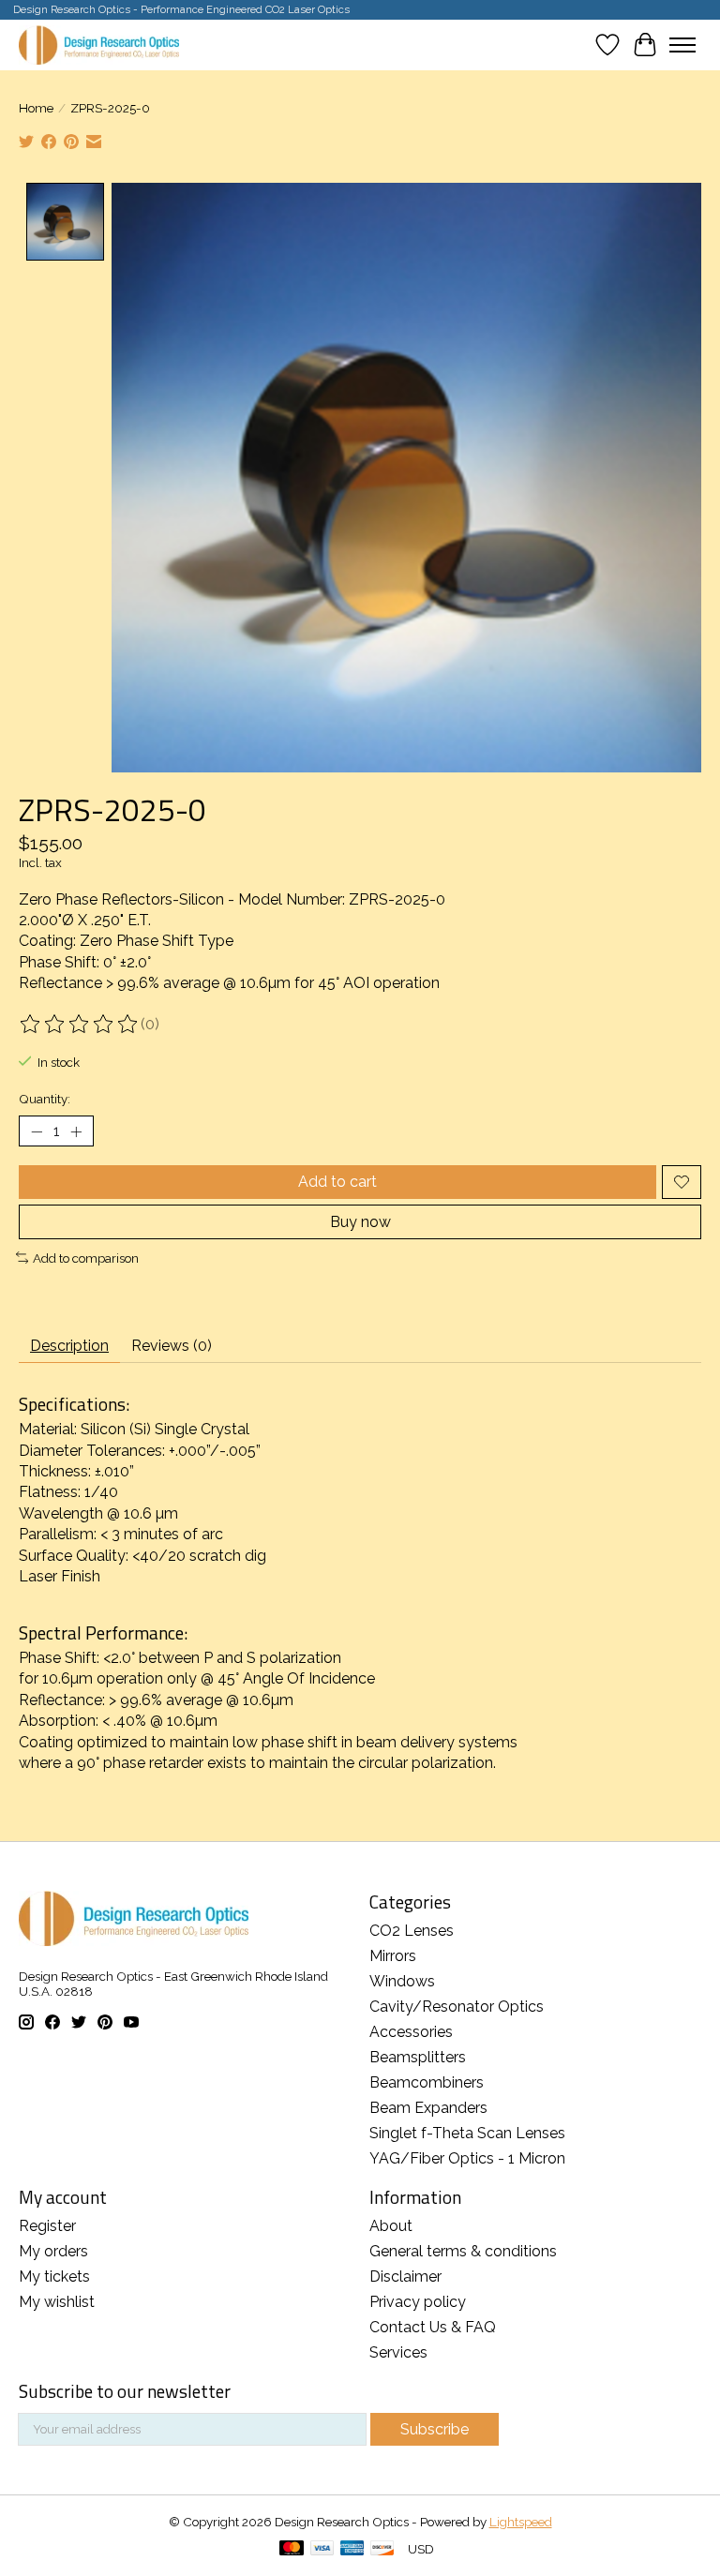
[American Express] (352, 2549)
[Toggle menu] (682, 45)
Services (398, 2352)
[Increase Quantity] (76, 1131)
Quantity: (45, 1099)
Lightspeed (521, 2522)
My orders (53, 2251)
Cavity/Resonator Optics (457, 2007)
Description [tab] (69, 1346)
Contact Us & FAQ (433, 2327)
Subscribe (435, 2429)
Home (36, 108)
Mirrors (393, 1956)
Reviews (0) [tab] (172, 1346)
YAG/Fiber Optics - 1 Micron (467, 2158)
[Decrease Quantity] (37, 1131)
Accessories (411, 2032)
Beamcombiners (427, 2082)
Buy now (360, 1222)
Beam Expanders (428, 2108)
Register (47, 2226)
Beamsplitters (418, 2057)
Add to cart (337, 1182)
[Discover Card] (382, 2549)
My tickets (54, 2276)
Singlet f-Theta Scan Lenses (467, 2133)
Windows (402, 1981)
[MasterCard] (292, 2549)
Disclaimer (405, 2276)
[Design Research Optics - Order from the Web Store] (99, 45)
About (391, 2226)
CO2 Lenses (412, 1931)
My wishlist (57, 2302)
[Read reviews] (80, 1025)
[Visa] (322, 2549)
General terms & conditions (463, 2251)
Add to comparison (86, 1258)
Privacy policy (418, 2302)
